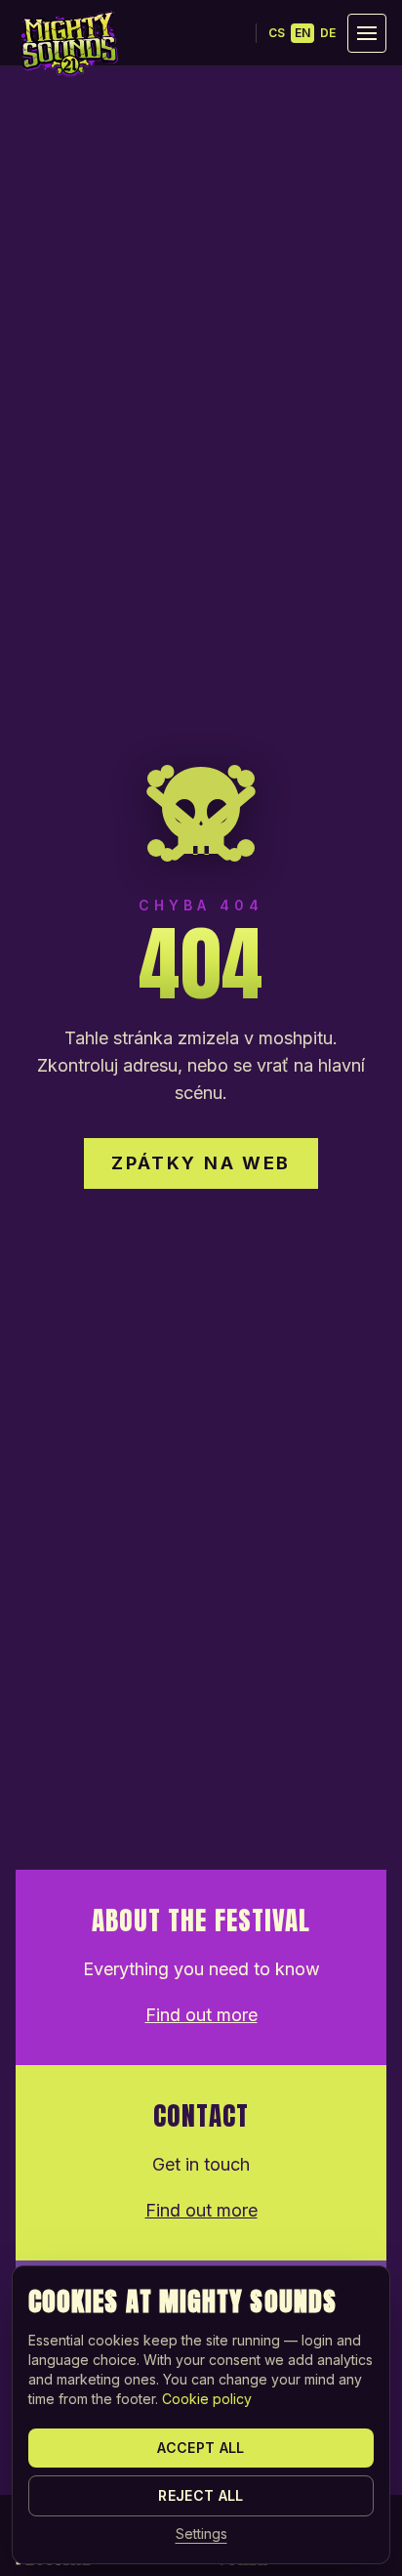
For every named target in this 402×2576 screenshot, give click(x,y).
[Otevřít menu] (367, 33)
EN (302, 33)
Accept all (201, 2448)
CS (277, 33)
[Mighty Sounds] (68, 44)
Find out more (201, 2015)
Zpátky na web (201, 1163)
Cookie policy (207, 2399)
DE (328, 33)
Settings (201, 2534)
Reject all (201, 2495)
